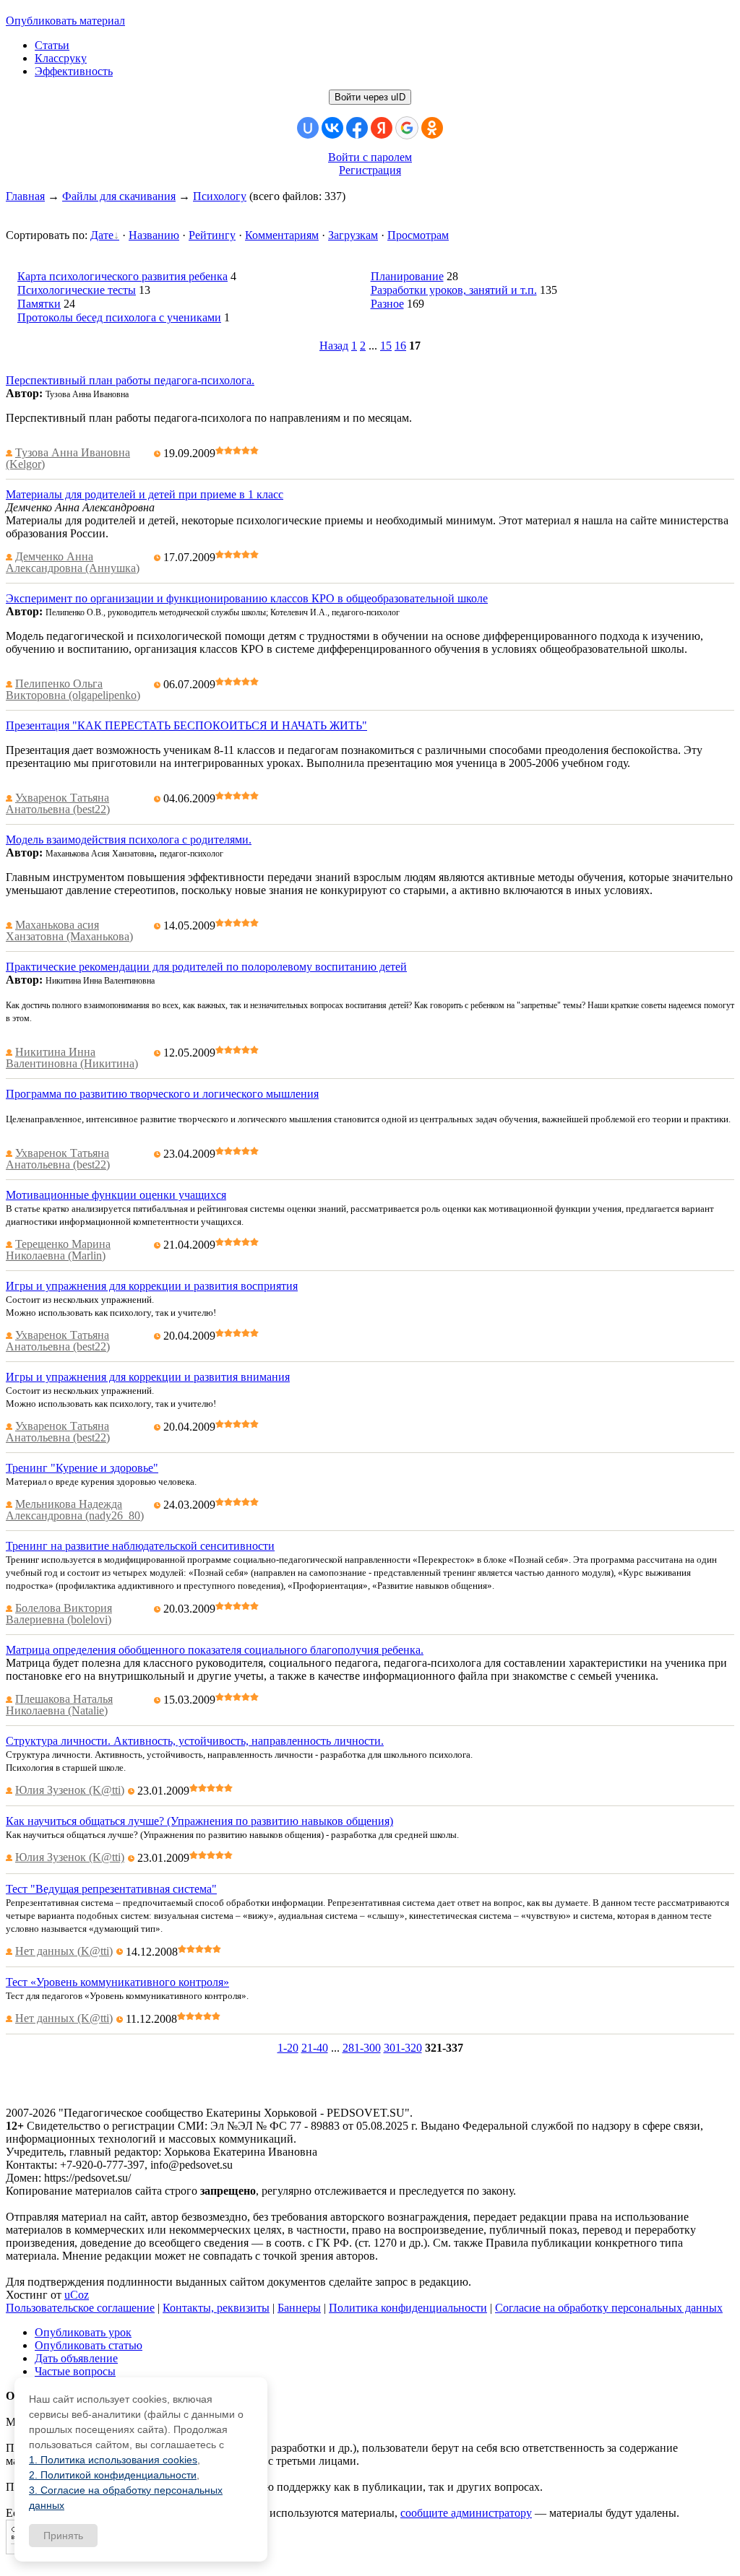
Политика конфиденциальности (408, 2308)
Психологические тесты (77, 290)
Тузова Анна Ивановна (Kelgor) (68, 458)
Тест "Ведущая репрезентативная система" (111, 1889)
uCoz (77, 2295)
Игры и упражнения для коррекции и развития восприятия (152, 1286)
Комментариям (282, 235)
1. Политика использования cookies (113, 2460)
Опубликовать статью (89, 2345)
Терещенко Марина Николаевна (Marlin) (58, 1250)
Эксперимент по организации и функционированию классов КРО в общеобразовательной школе (247, 598)
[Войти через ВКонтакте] (332, 128)
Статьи (52, 45)
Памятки (39, 304)
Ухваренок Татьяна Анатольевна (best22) (58, 803)
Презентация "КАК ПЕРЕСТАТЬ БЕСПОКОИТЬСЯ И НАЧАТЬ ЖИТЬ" (186, 725)
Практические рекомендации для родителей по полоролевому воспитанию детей (206, 967)
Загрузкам (353, 235)
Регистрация (370, 170)
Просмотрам (418, 235)
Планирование (407, 276)
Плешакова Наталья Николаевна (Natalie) (59, 1705)
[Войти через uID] (308, 128)
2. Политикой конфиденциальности (113, 2475)
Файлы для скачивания (119, 196)
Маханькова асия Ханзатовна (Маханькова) (69, 931)
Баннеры (299, 2308)
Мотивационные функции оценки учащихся (116, 1195)
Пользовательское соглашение (80, 2308)
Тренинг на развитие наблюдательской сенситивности (140, 1546)
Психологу (220, 196)
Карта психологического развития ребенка (122, 276)
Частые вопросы (75, 2371)
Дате (102, 235)
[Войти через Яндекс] (382, 128)
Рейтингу (212, 235)
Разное (387, 304)
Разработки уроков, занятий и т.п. (454, 290)
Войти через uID (370, 97)
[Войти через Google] (407, 128)
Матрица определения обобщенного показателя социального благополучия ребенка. (215, 1650)
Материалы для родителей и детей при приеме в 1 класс (145, 494)
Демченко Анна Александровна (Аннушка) (73, 562)
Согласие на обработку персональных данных (609, 2308)
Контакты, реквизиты (216, 2308)
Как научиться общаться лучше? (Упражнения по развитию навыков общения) (199, 1821)
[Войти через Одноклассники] (432, 128)
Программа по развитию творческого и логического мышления (162, 1094)
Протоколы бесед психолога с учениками (119, 317)
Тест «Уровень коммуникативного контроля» (117, 1982)
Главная (25, 196)
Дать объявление (76, 2358)
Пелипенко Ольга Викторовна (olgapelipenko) (73, 689)
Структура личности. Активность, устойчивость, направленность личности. (195, 1741)
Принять (63, 2536)
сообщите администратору (466, 2513)
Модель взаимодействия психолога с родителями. (129, 840)
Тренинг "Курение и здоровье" (82, 1468)
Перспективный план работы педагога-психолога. (130, 380)
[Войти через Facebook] (357, 128)
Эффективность (74, 71)
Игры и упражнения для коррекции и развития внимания (148, 1377)
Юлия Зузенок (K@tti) (70, 1790)
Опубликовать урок (83, 2332)
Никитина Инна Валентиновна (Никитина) (72, 1058)
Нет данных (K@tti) (64, 1951)
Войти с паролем (370, 157)
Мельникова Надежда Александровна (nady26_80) (75, 1510)
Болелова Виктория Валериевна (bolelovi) (59, 1614)
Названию (154, 235)
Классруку (61, 58)
